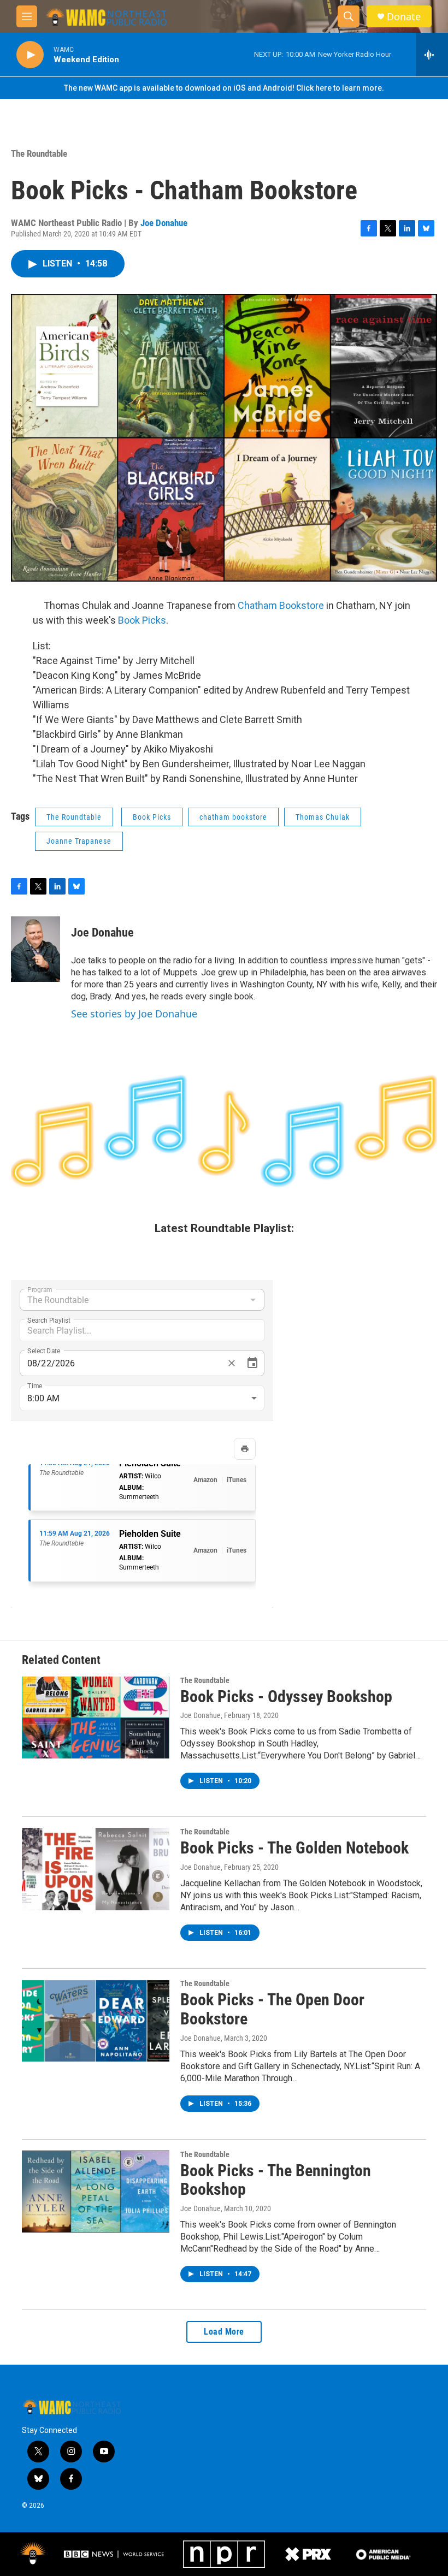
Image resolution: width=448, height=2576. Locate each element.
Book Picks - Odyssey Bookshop (286, 1696)
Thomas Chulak (323, 817)
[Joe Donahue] (36, 949)
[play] (30, 55)
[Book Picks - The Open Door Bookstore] (96, 2021)
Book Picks (142, 620)
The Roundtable (39, 153)
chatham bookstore (233, 817)
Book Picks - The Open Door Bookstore (272, 2009)
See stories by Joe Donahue (134, 1014)
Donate (404, 17)
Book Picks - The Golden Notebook (294, 1848)
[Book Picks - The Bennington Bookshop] (96, 2192)
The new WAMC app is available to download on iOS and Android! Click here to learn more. (224, 88)
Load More (224, 2332)
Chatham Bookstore (281, 605)
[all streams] (432, 55)
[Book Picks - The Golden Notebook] (96, 1869)
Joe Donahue (164, 223)
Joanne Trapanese (79, 841)
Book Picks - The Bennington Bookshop (276, 2180)
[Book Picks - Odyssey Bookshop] (96, 1718)
